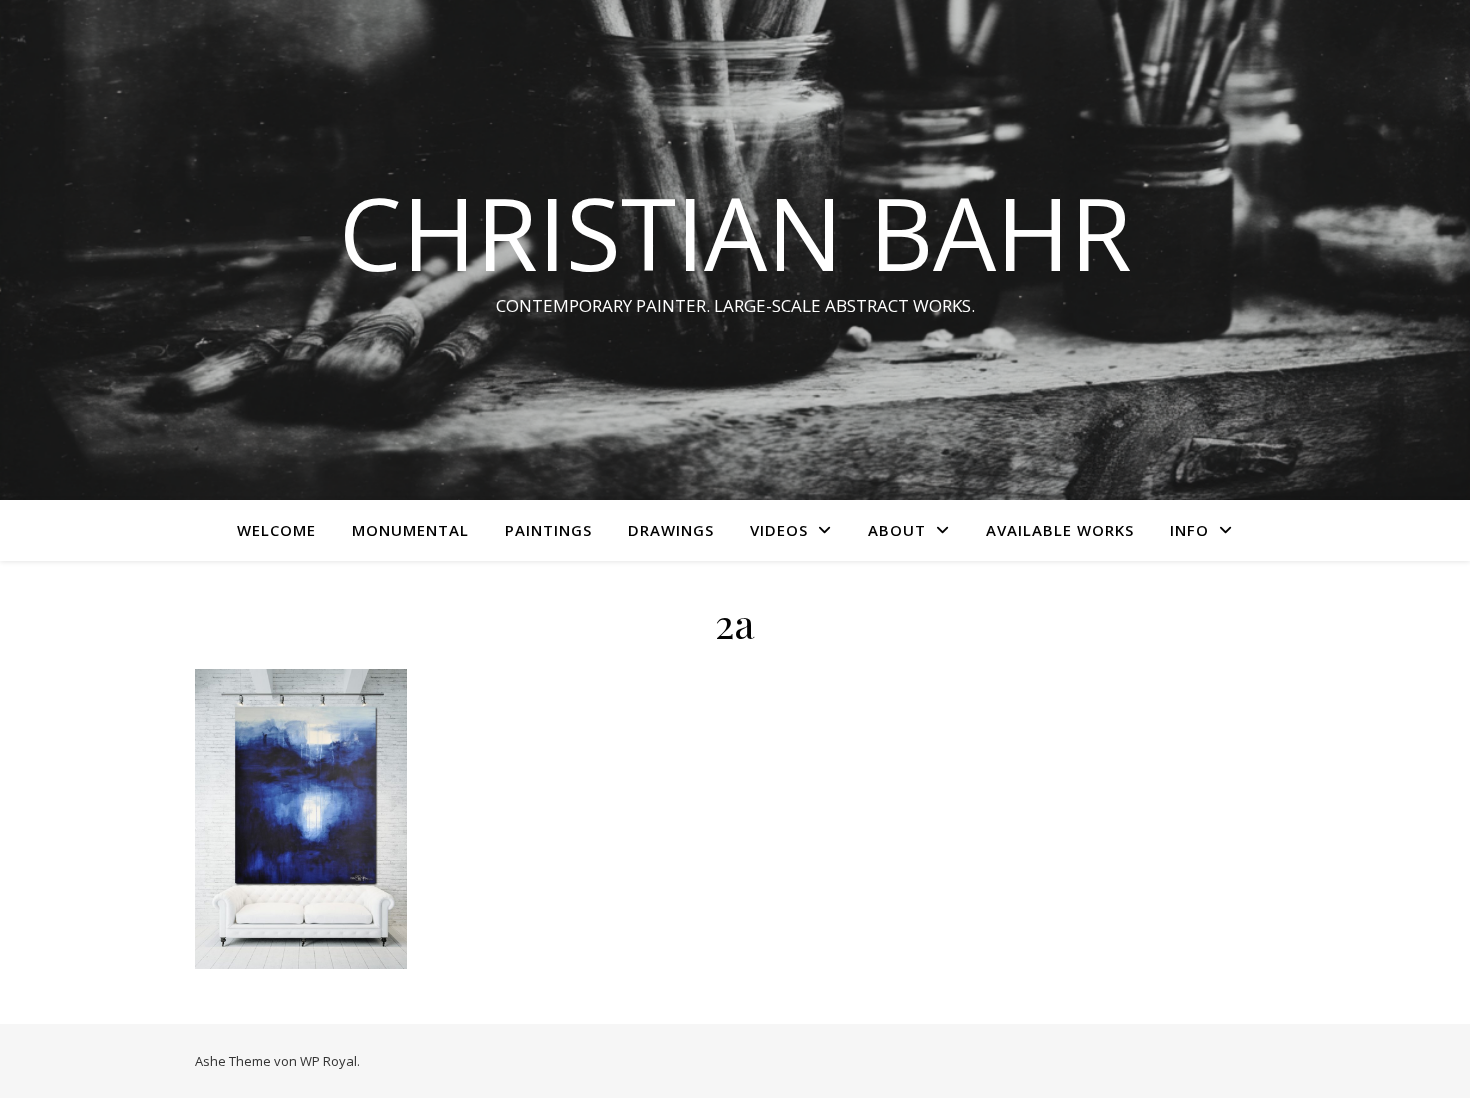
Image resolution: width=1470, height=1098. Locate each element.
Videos (779, 530)
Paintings (548, 530)
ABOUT (897, 530)
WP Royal (328, 1061)
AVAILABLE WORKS (1060, 530)
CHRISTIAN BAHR (735, 232)
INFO (1189, 530)
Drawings (671, 530)
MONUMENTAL (410, 530)
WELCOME (276, 530)
